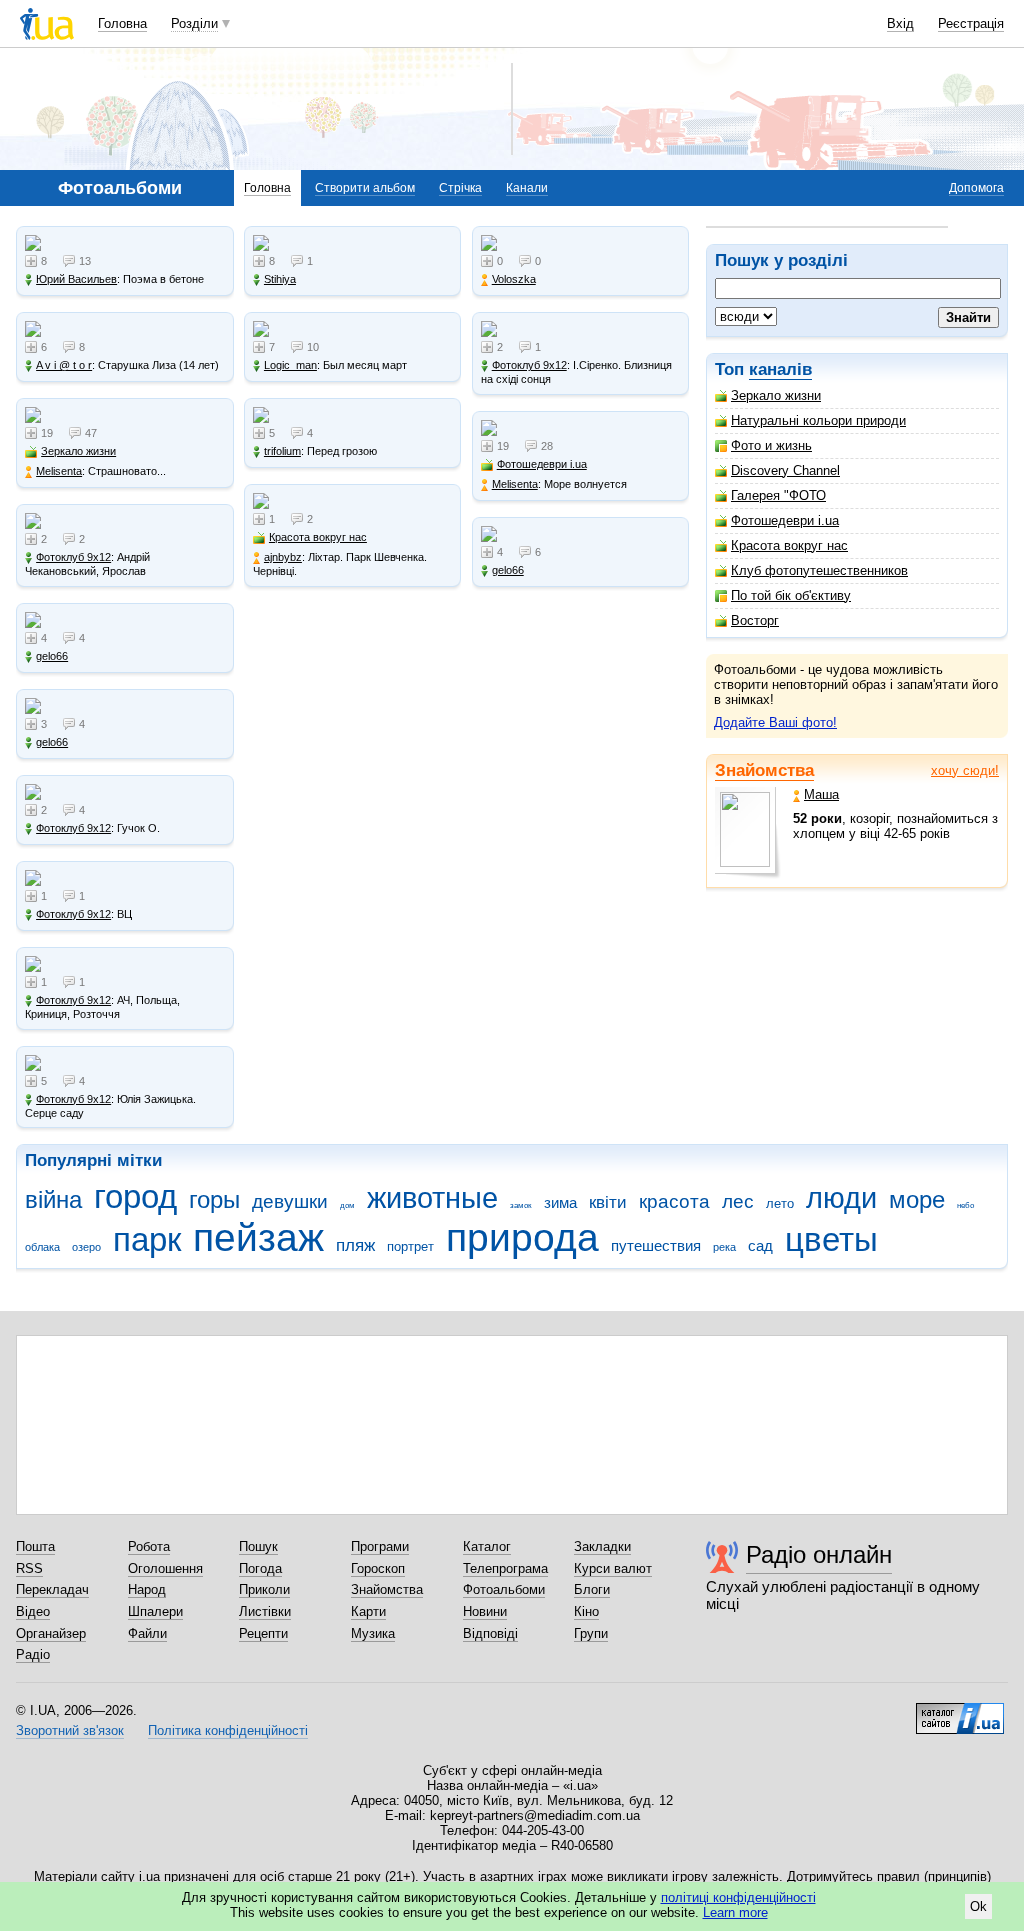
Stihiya (280, 279)
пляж (355, 1245)
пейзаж (258, 1237)
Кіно (586, 1611)
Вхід (900, 23)
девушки (290, 1201)
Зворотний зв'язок (70, 1730)
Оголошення (165, 1568)
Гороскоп (378, 1568)
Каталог (487, 1546)
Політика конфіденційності (228, 1730)
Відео (33, 1611)
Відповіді (490, 1633)
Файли (147, 1633)
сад (760, 1245)
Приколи (264, 1589)
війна (53, 1200)
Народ (147, 1589)
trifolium (282, 451)
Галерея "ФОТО (778, 495)
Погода (260, 1568)
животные (432, 1198)
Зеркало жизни (776, 395)
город (135, 1196)
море (917, 1200)
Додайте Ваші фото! (775, 722)
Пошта (35, 1546)
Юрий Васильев (76, 279)
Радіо (33, 1654)
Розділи (194, 23)
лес (738, 1201)
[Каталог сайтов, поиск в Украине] (960, 1711)
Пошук (258, 1546)
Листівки (265, 1611)
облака (42, 1247)
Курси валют (613, 1568)
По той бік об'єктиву (791, 595)
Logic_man (290, 365)
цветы (831, 1239)
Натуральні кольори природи (818, 420)
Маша (821, 794)
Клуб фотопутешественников (819, 570)
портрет (410, 1246)
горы (214, 1200)
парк (147, 1239)
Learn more (735, 1912)
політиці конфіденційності (738, 1897)
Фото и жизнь (771, 445)
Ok (978, 1906)
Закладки (602, 1546)
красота (674, 1201)
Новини (485, 1611)
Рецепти (263, 1633)
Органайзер (51, 1633)
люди (841, 1198)
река (724, 1247)
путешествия (656, 1245)
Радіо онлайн (819, 1554)
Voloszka (514, 279)
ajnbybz (283, 557)
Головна (122, 23)
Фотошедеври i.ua (785, 520)
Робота (149, 1546)
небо (965, 1205)
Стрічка (460, 188)
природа (522, 1237)
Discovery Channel (785, 470)
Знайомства (764, 770)
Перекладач (52, 1589)
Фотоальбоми (504, 1589)
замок (521, 1205)
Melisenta (59, 471)
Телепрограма (505, 1568)
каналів (780, 369)
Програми (380, 1546)
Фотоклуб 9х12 (73, 557)
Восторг (755, 620)
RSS (29, 1568)
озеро (86, 1247)
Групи (591, 1633)
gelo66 (52, 656)
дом (347, 1205)
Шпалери (155, 1611)
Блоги (592, 1589)
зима (560, 1202)
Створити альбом (365, 188)
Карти (368, 1611)
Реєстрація (971, 23)
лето (780, 1203)
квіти (608, 1202)
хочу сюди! (965, 770)
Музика (373, 1633)
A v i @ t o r (64, 365)
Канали (527, 188)
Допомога (976, 188)
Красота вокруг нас (789, 545)
